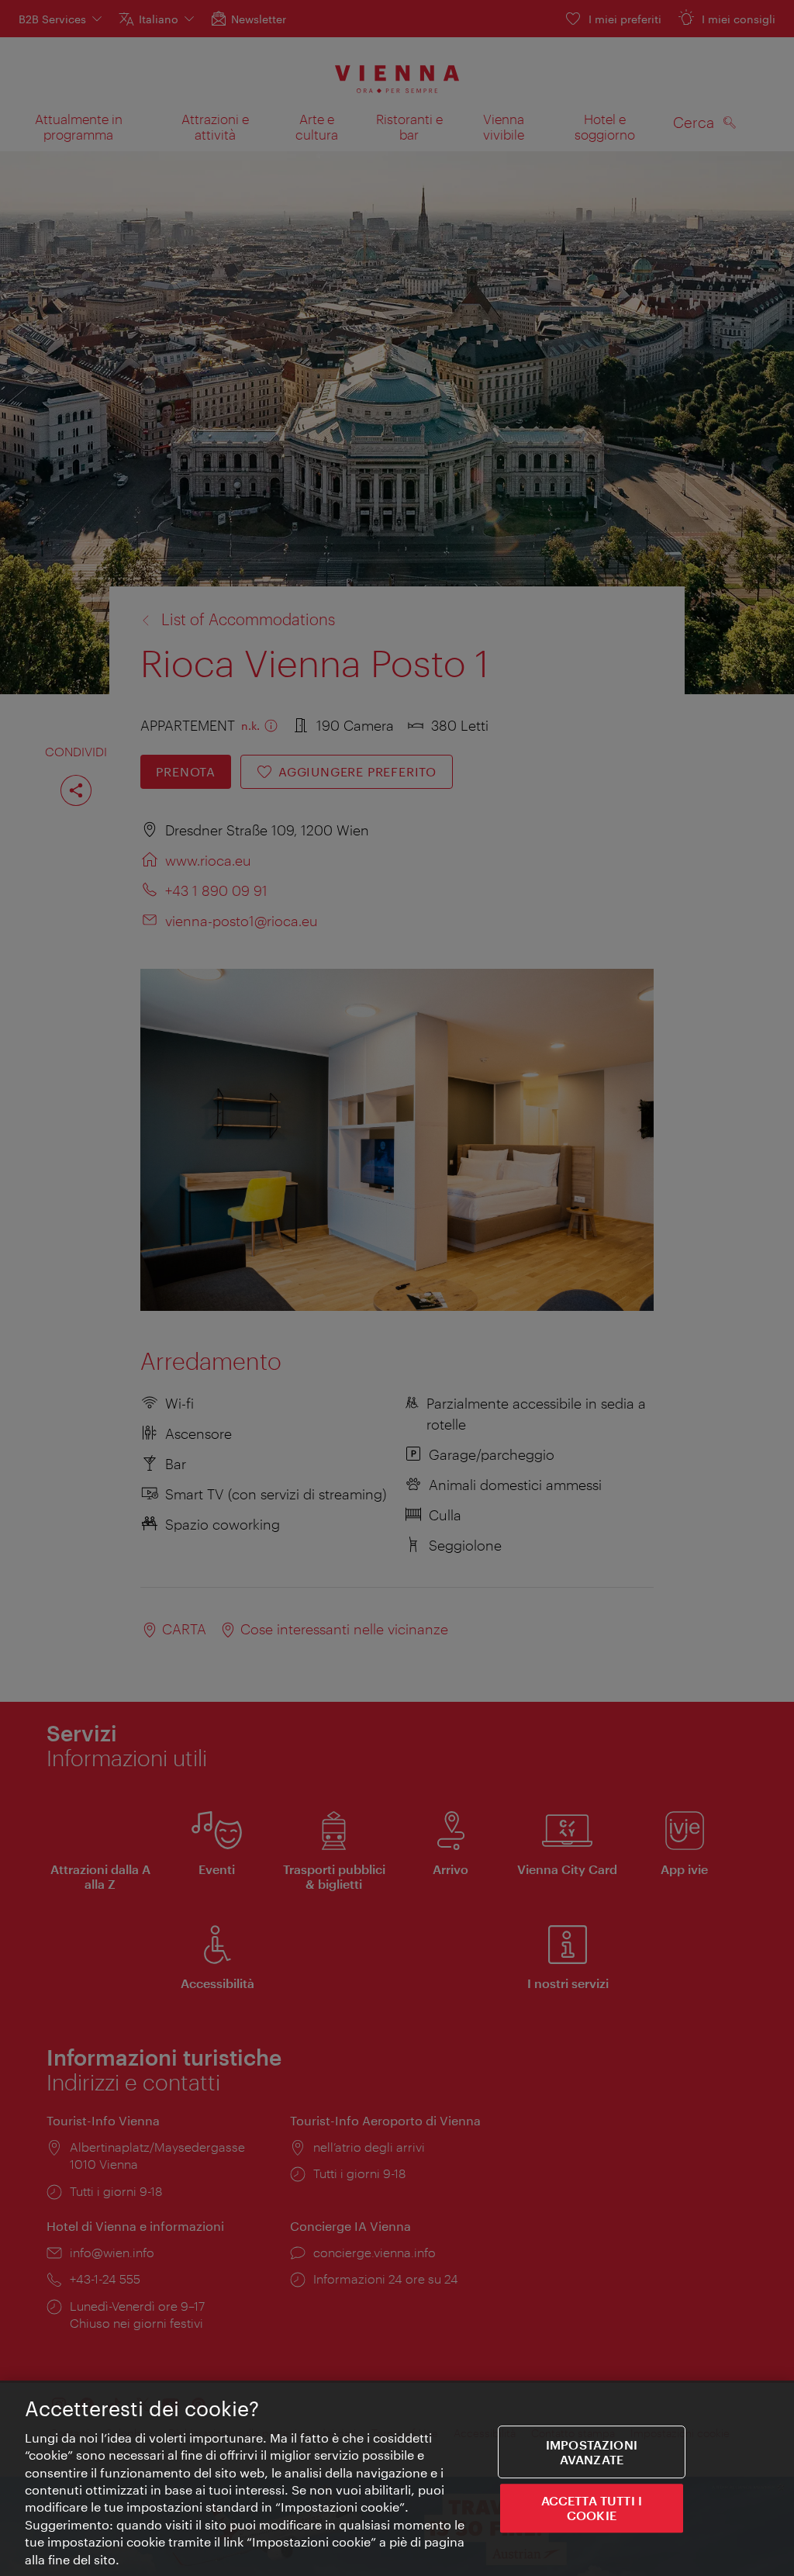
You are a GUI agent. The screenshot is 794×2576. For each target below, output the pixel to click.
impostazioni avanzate (592, 2452)
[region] (397, 2478)
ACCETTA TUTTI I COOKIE (592, 2508)
